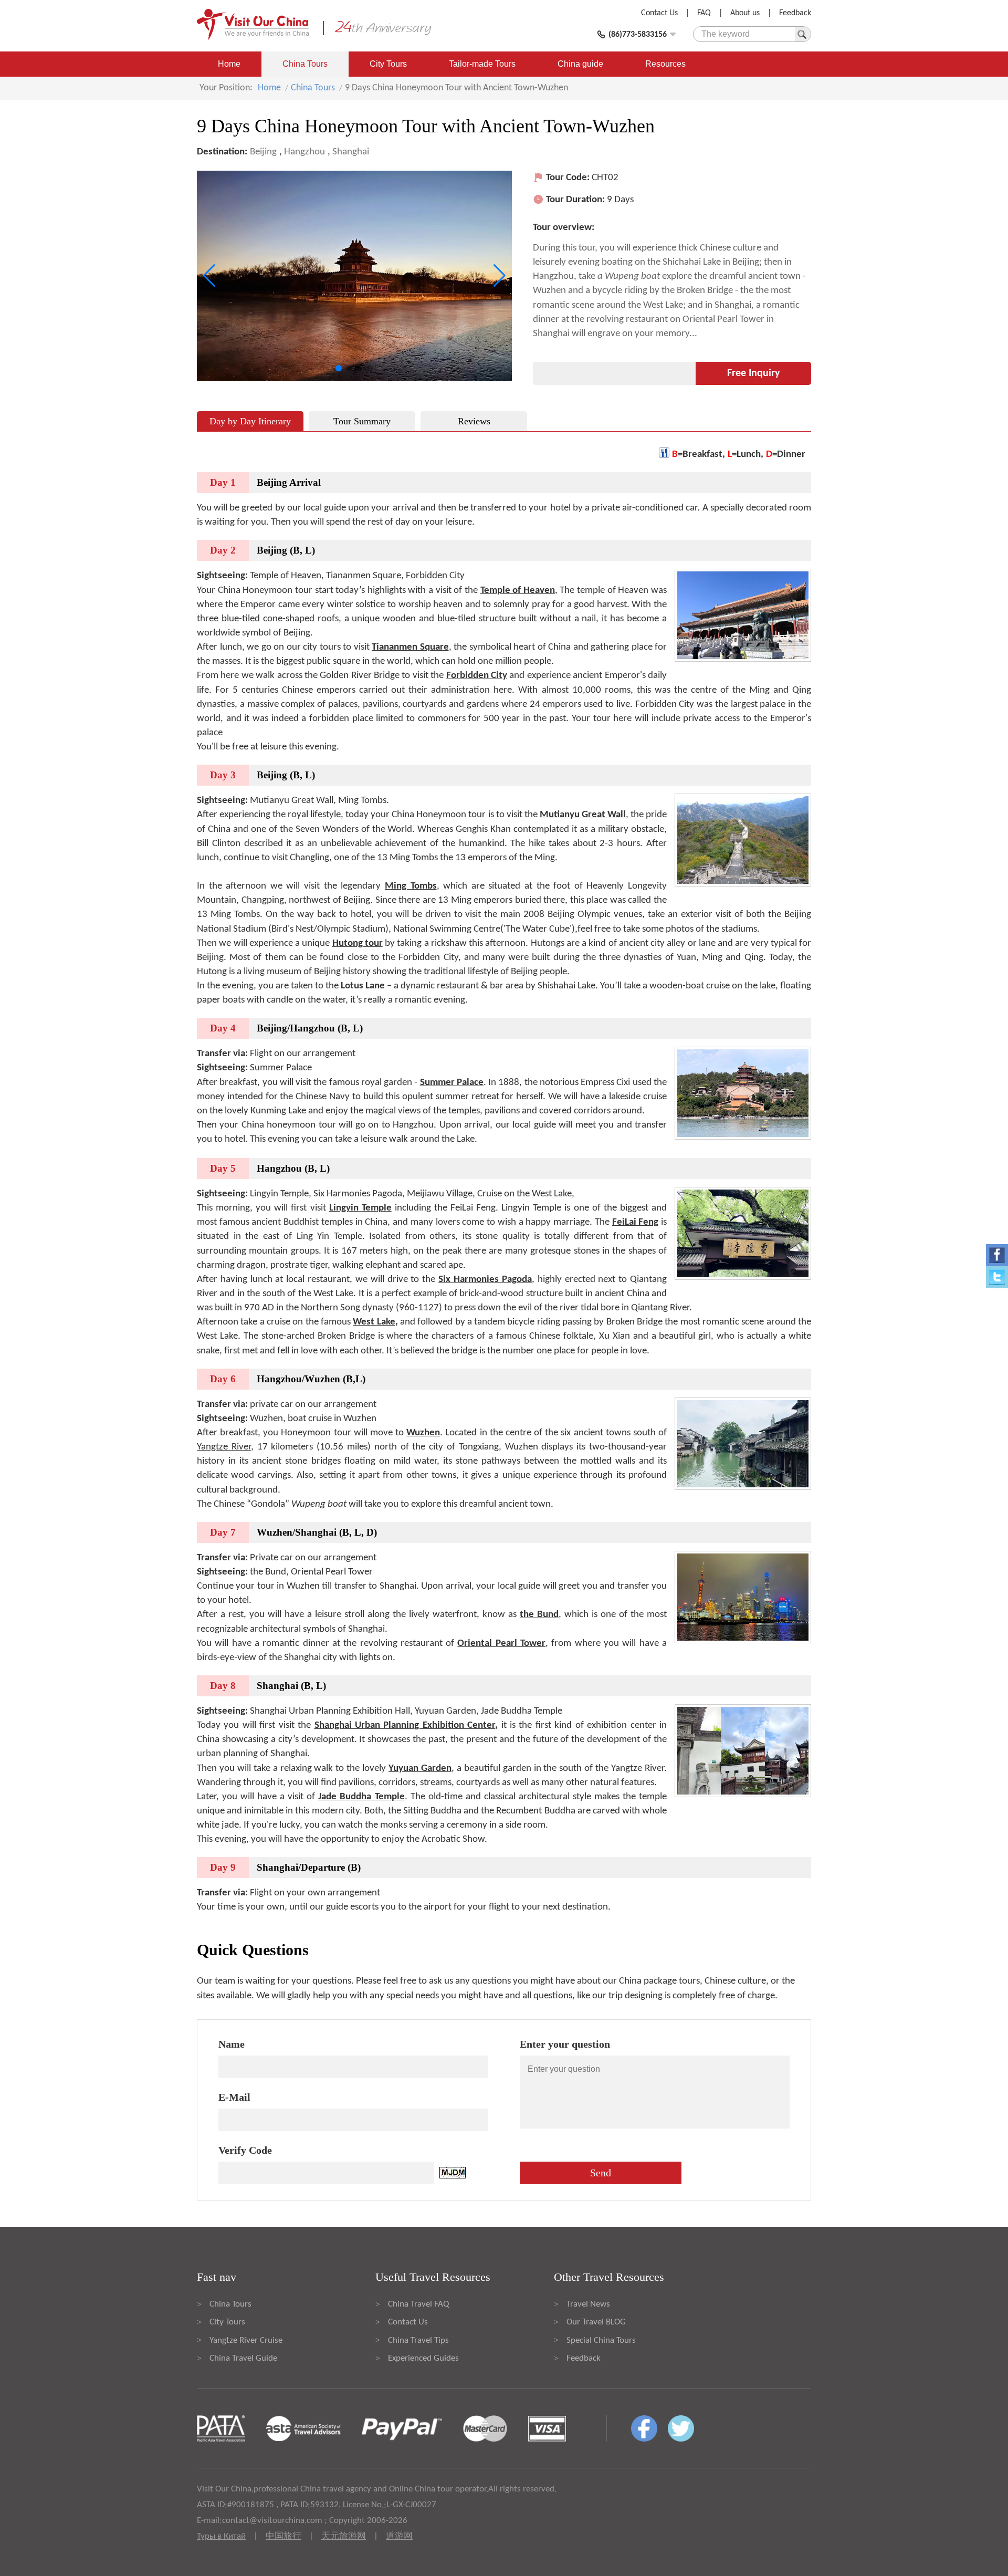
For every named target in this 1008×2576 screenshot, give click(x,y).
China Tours (305, 64)
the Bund (539, 1615)
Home (229, 64)
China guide (580, 64)
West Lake (374, 1322)
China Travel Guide (243, 2358)
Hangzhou (304, 152)
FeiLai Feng (636, 1222)
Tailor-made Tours (482, 64)
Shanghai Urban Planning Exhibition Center (405, 1725)
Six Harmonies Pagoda (485, 1280)
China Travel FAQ (418, 2304)
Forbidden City (477, 676)
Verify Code (245, 2150)
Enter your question (565, 2044)
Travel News (588, 2304)
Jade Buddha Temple (361, 1797)
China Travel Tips (418, 2340)
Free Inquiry (753, 373)
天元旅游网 (344, 2536)
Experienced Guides (423, 2358)
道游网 (399, 2536)
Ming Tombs (411, 886)
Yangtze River (224, 1447)
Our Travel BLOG (596, 2322)
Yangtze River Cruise (246, 2340)
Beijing (263, 152)
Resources (665, 64)
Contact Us (659, 13)
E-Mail (234, 2097)
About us (745, 13)
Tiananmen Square (410, 647)
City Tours (388, 64)
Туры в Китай (221, 2536)
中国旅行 (283, 2536)
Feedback (795, 13)
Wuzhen (423, 1433)
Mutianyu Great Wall (583, 815)
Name (232, 2044)
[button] (339, 368)
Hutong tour (358, 943)
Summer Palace (452, 1083)
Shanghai (351, 152)
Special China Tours (601, 2340)
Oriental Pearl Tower (501, 1644)
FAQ (704, 13)
